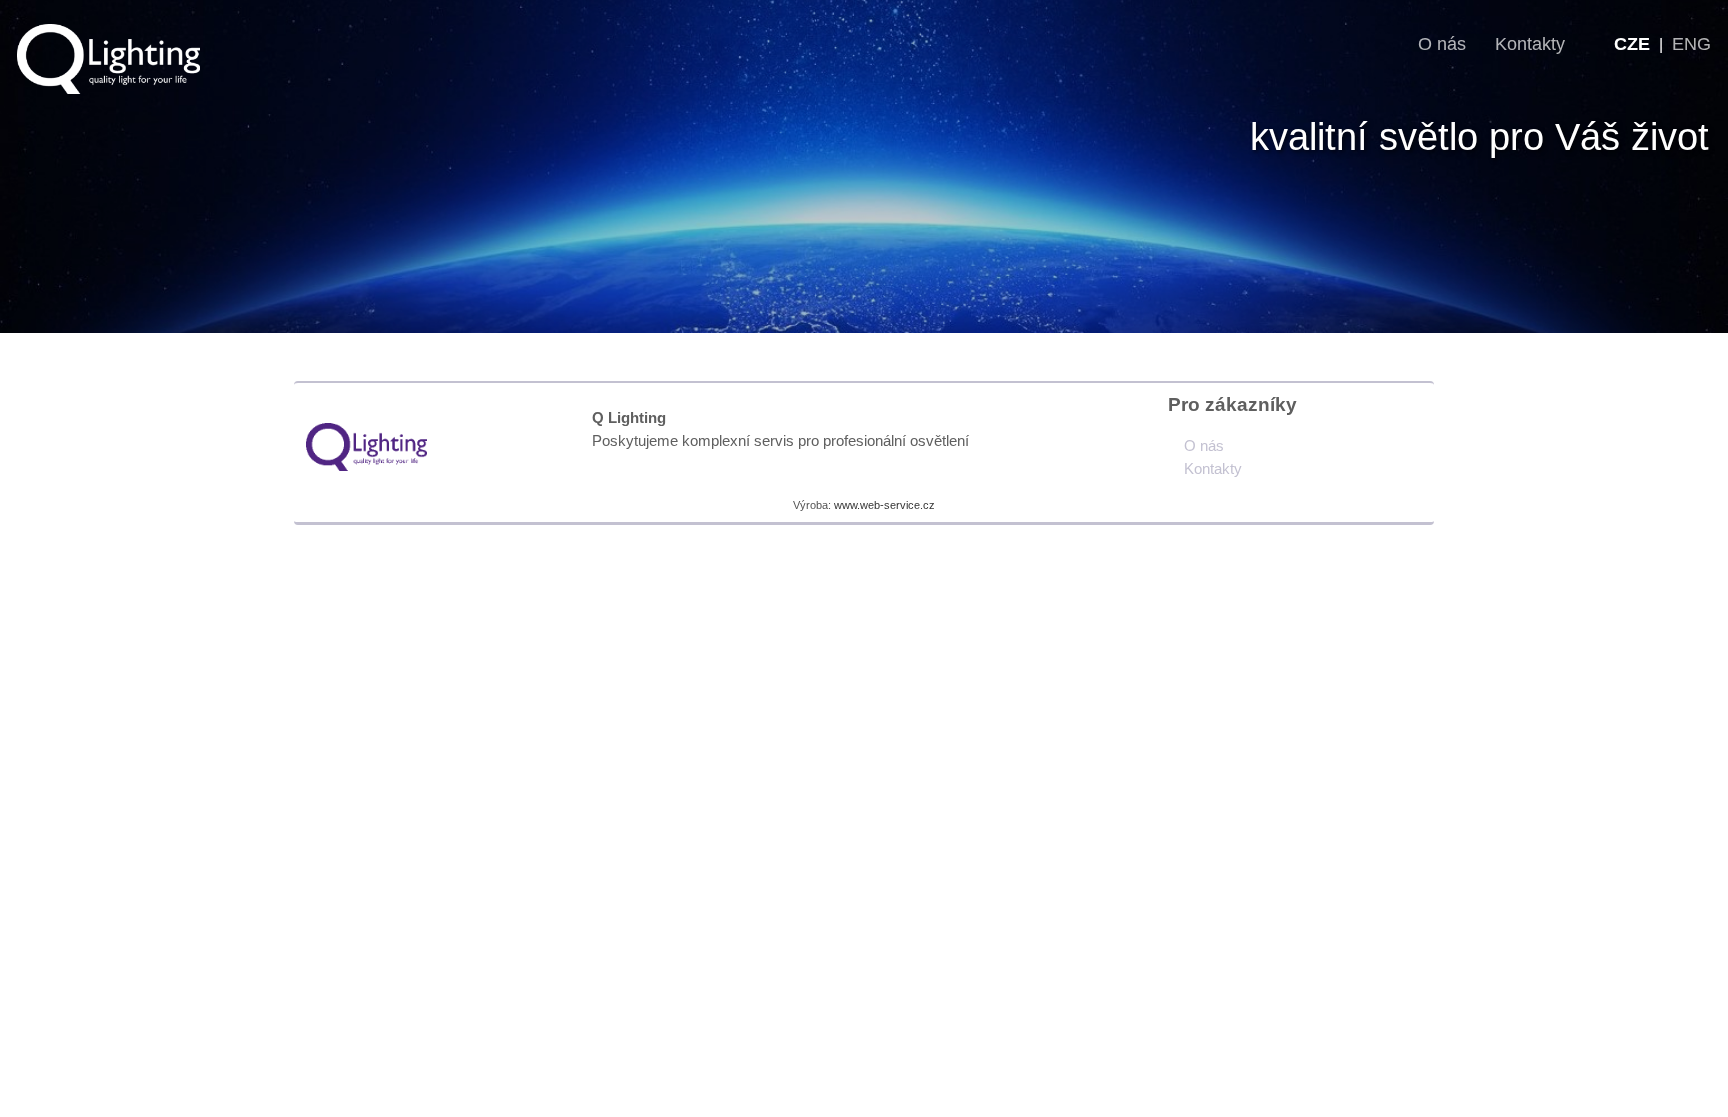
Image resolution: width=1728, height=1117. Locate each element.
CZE (1632, 44)
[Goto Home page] (366, 445)
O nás (1444, 44)
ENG (1691, 44)
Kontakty (1530, 44)
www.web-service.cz (884, 505)
